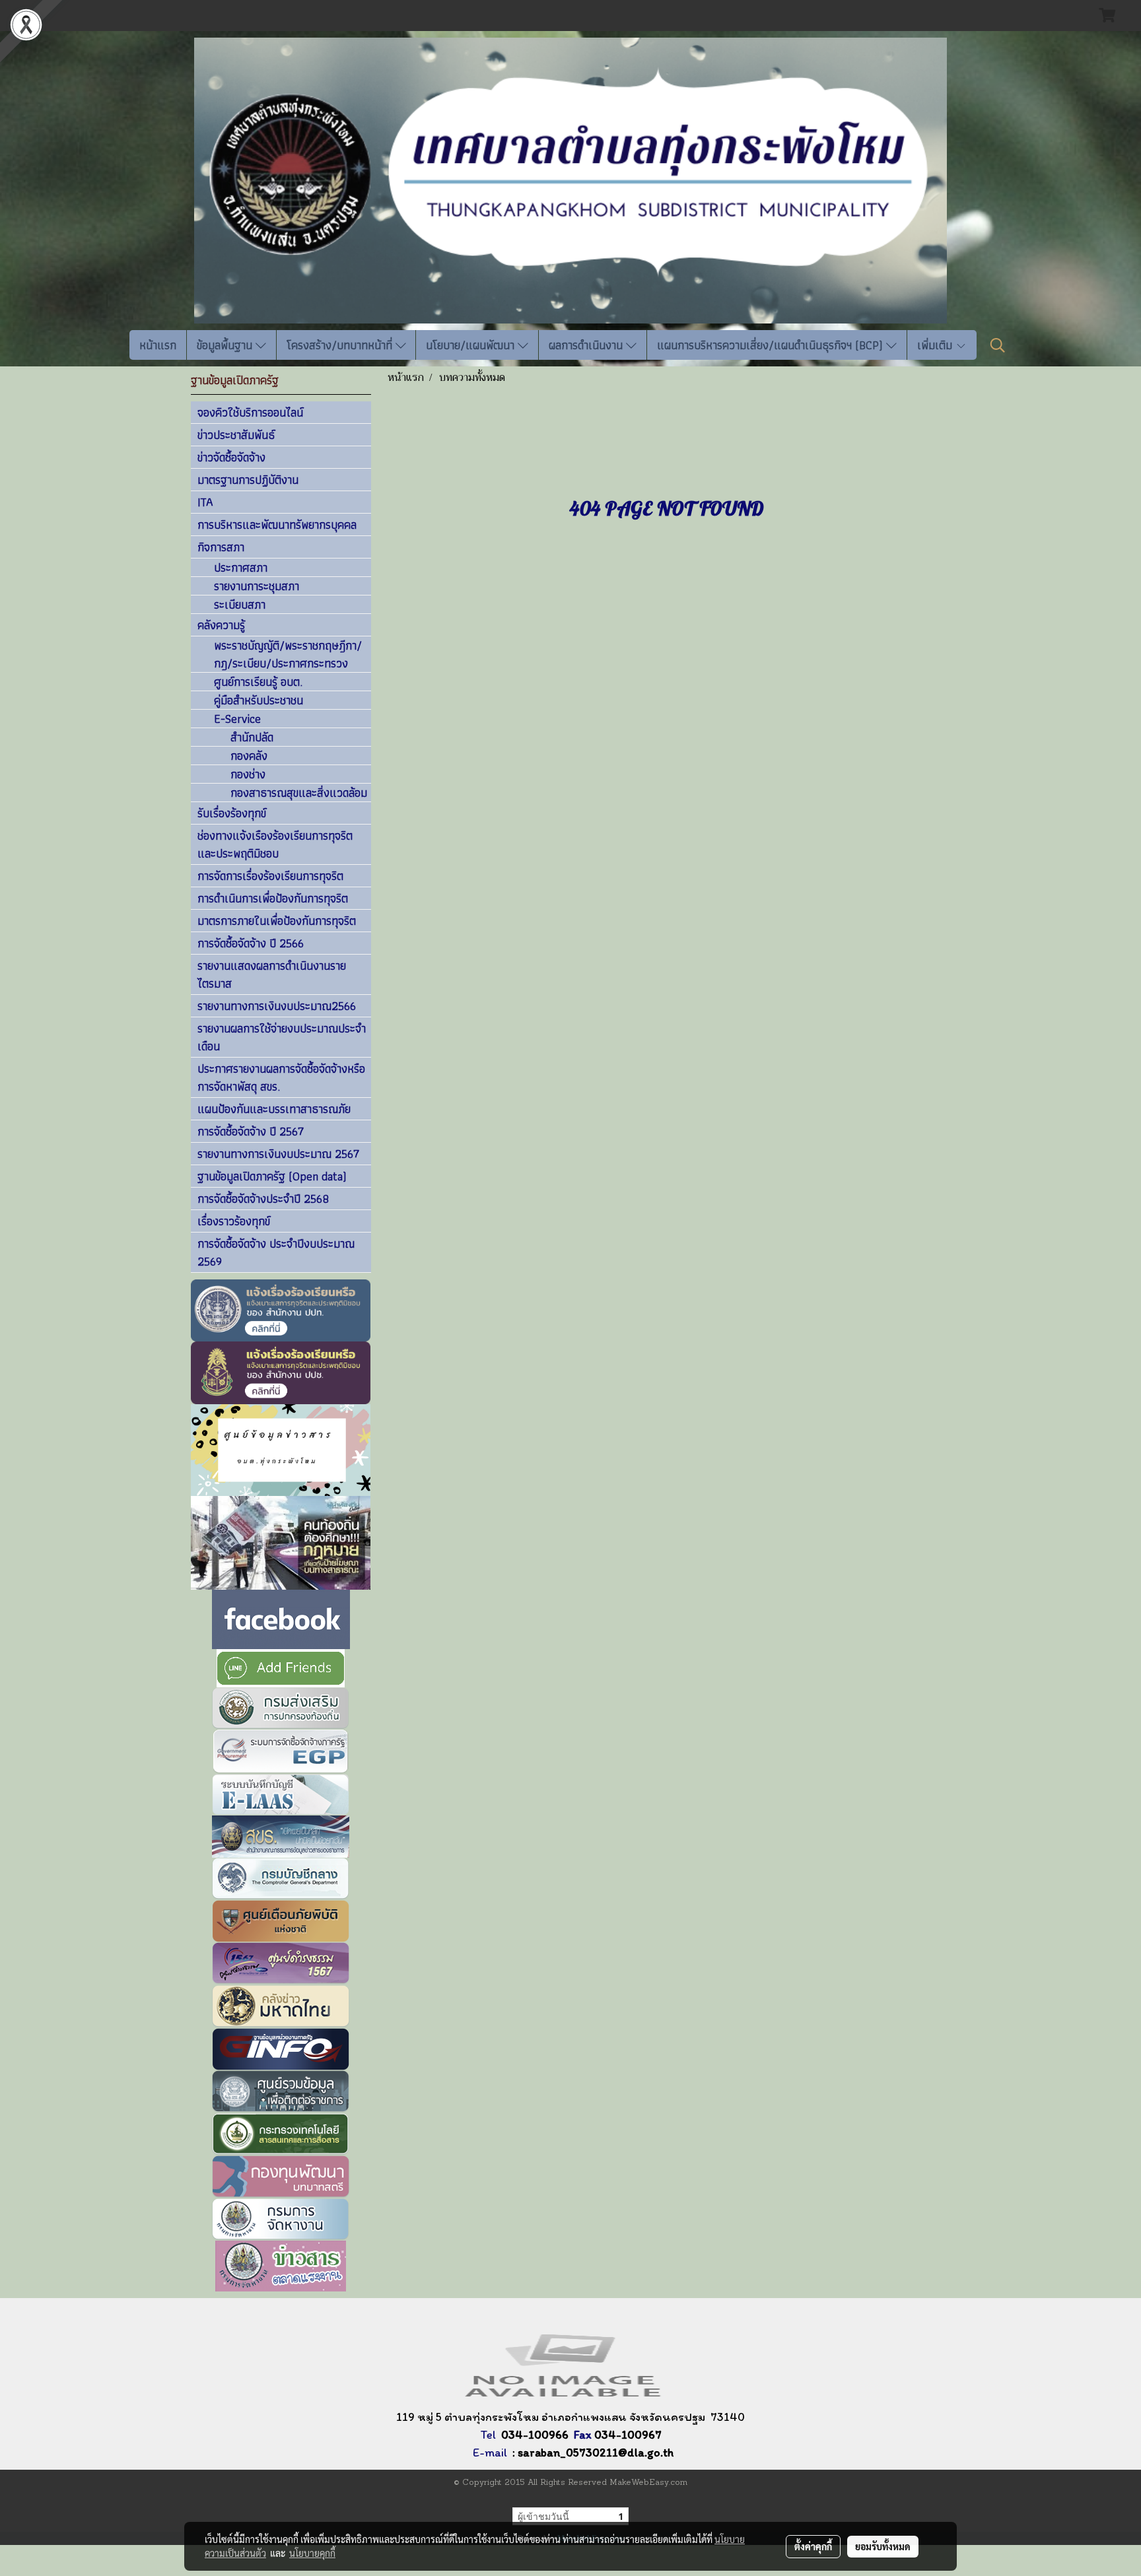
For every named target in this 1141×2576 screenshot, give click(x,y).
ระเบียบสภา (240, 605)
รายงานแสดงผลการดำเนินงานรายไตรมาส (272, 974)
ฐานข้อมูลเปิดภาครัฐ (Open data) (272, 1176)
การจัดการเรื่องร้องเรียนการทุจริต (270, 876)
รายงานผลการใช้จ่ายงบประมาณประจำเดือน (282, 1037)
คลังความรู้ (221, 625)
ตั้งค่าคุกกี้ (813, 2546)
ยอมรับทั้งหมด (883, 2546)
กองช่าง (248, 774)
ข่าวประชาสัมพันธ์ (236, 435)
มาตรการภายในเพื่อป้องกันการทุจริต (277, 921)
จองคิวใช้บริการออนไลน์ (250, 412)
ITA (205, 502)
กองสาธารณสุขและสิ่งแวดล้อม (299, 793)
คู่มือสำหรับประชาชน (259, 700)
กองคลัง (249, 756)
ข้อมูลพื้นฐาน (226, 345)
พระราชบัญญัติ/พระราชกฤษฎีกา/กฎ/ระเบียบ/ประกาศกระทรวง (288, 655)
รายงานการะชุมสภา (257, 586)
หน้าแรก (158, 345)
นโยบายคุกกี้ (312, 2553)
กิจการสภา (221, 547)
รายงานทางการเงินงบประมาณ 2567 (278, 1154)
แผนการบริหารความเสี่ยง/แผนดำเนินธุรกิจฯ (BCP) (772, 345)
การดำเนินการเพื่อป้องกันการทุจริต (273, 898)
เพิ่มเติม (936, 345)
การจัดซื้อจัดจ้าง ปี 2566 (251, 943)
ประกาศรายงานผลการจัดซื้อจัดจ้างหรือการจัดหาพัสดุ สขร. (281, 1077)
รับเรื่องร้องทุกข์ (232, 813)
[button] (998, 345)
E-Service (237, 719)
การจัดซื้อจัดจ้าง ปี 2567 (251, 1131)
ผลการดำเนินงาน (587, 345)
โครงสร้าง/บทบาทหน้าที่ (341, 345)
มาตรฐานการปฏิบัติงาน (248, 480)
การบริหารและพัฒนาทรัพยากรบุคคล (277, 525)
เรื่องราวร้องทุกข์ (234, 1221)
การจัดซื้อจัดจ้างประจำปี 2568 (263, 1199)
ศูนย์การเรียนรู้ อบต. (258, 682)
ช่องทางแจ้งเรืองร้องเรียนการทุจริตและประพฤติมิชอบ (275, 844)
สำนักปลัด (252, 737)
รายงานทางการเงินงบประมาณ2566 (277, 1006)
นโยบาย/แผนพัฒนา (472, 345)
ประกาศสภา (241, 568)
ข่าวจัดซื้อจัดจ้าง (231, 457)
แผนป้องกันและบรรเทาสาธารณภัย (274, 1109)
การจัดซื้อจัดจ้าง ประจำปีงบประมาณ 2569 (276, 1252)
